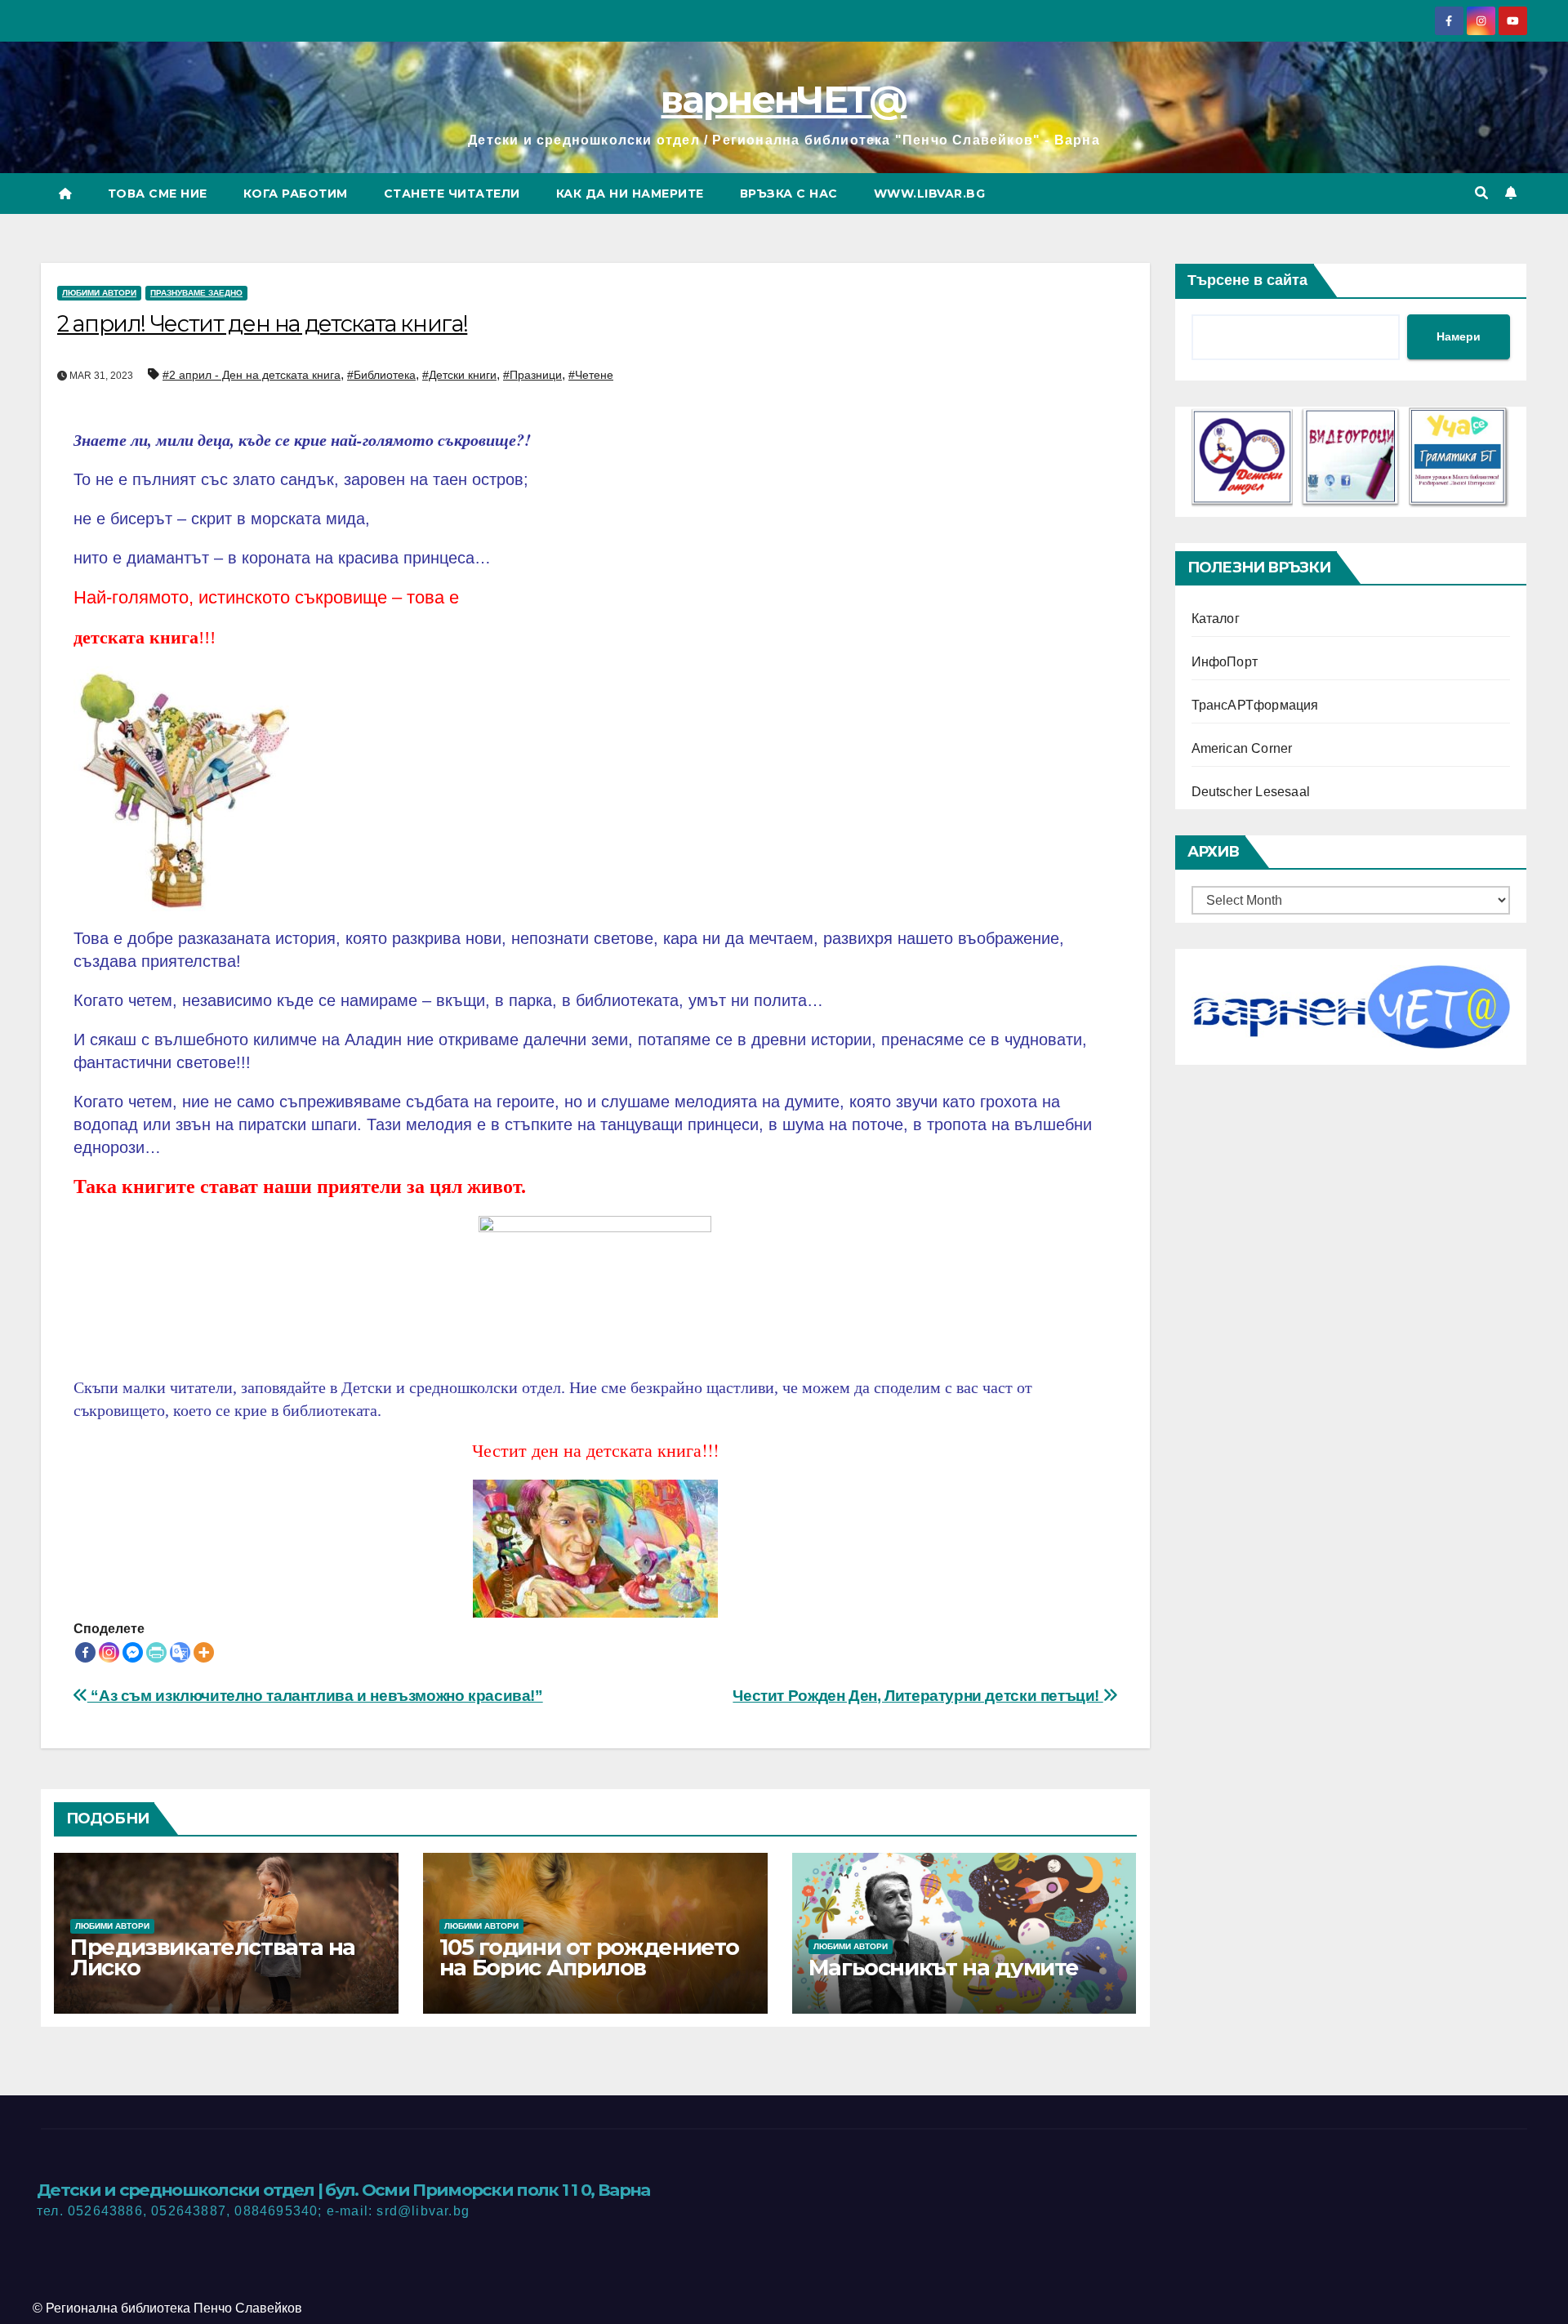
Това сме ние (158, 194)
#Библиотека (381, 375)
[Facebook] (85, 1652)
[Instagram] (109, 1652)
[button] (1481, 193)
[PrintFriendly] (156, 1652)
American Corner (1242, 748)
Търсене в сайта (1247, 280)
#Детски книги (459, 375)
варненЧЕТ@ (784, 99)
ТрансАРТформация (1255, 705)
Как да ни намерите (630, 194)
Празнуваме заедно (196, 293)
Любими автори (99, 293)
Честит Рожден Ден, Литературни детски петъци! (918, 1696)
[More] (204, 1652)
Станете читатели (452, 194)
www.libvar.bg (930, 194)
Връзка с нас (789, 194)
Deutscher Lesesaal (1251, 792)
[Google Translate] (180, 1652)
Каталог (1216, 619)
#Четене (591, 375)
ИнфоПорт (1225, 662)
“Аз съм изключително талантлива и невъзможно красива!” (315, 1696)
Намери (1459, 336)
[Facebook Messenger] (133, 1652)
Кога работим (296, 194)
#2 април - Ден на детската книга (252, 375)
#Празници (532, 375)
